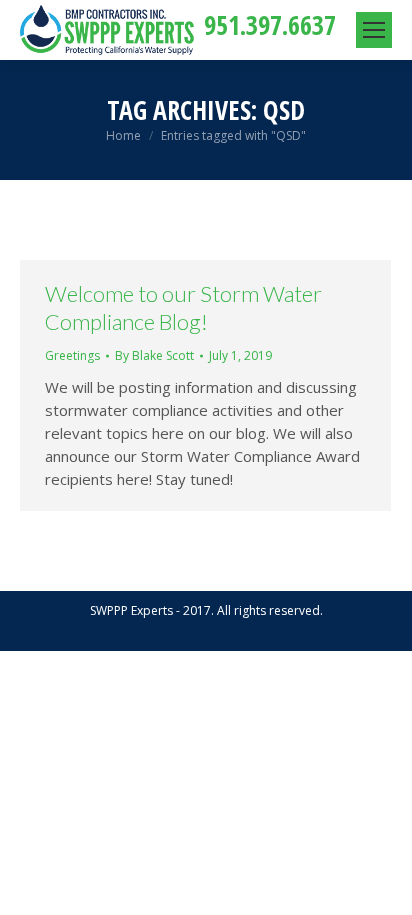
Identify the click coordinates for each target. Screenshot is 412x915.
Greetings (72, 355)
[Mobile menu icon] (374, 30)
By (154, 355)
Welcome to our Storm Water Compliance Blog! (183, 307)
